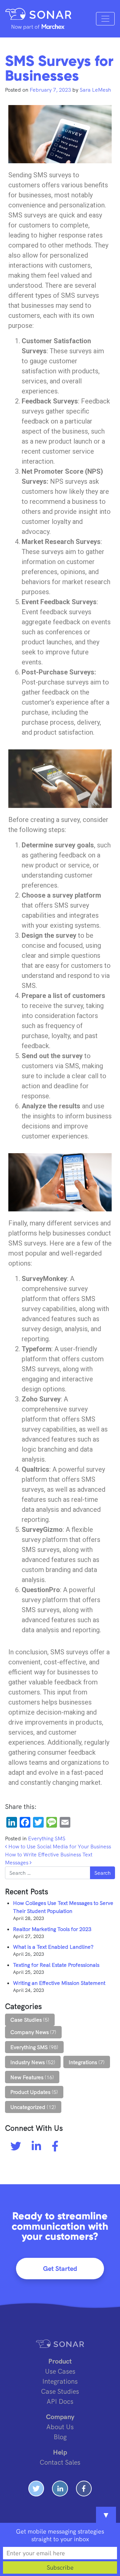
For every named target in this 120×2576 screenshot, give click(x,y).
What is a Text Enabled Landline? (53, 1947)
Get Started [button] (60, 2268)
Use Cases (60, 2371)
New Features (27, 2077)
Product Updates (30, 2092)
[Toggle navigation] (105, 19)
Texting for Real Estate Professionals (56, 1965)
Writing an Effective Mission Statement (59, 1983)
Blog (60, 2437)
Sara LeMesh (95, 90)
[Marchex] (38, 26)
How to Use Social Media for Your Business (59, 1846)
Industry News (27, 2062)
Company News (29, 2032)
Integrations (83, 2062)
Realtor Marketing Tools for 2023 (52, 1929)
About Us (60, 2427)
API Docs (60, 2401)
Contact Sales (60, 2462)
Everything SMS (47, 1838)
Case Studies (26, 2020)
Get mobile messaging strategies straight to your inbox (60, 2535)
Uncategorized (28, 2107)
